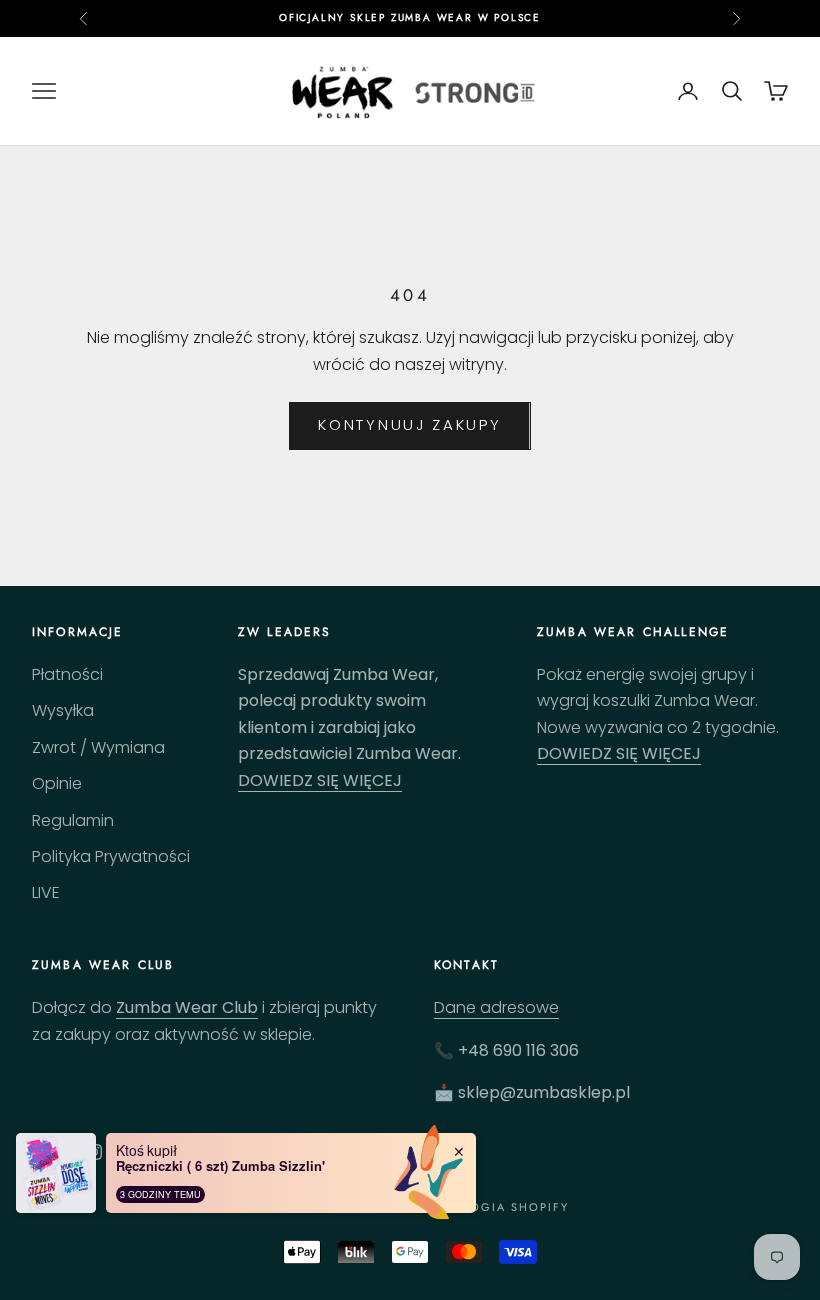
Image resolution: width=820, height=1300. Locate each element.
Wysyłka (63, 710)
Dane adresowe (496, 1007)
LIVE (46, 892)
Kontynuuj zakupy (409, 424)
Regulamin (73, 820)
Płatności (67, 674)
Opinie (57, 783)
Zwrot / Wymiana (98, 747)
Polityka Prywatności (111, 856)
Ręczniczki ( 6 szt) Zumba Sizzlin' (220, 1166)
